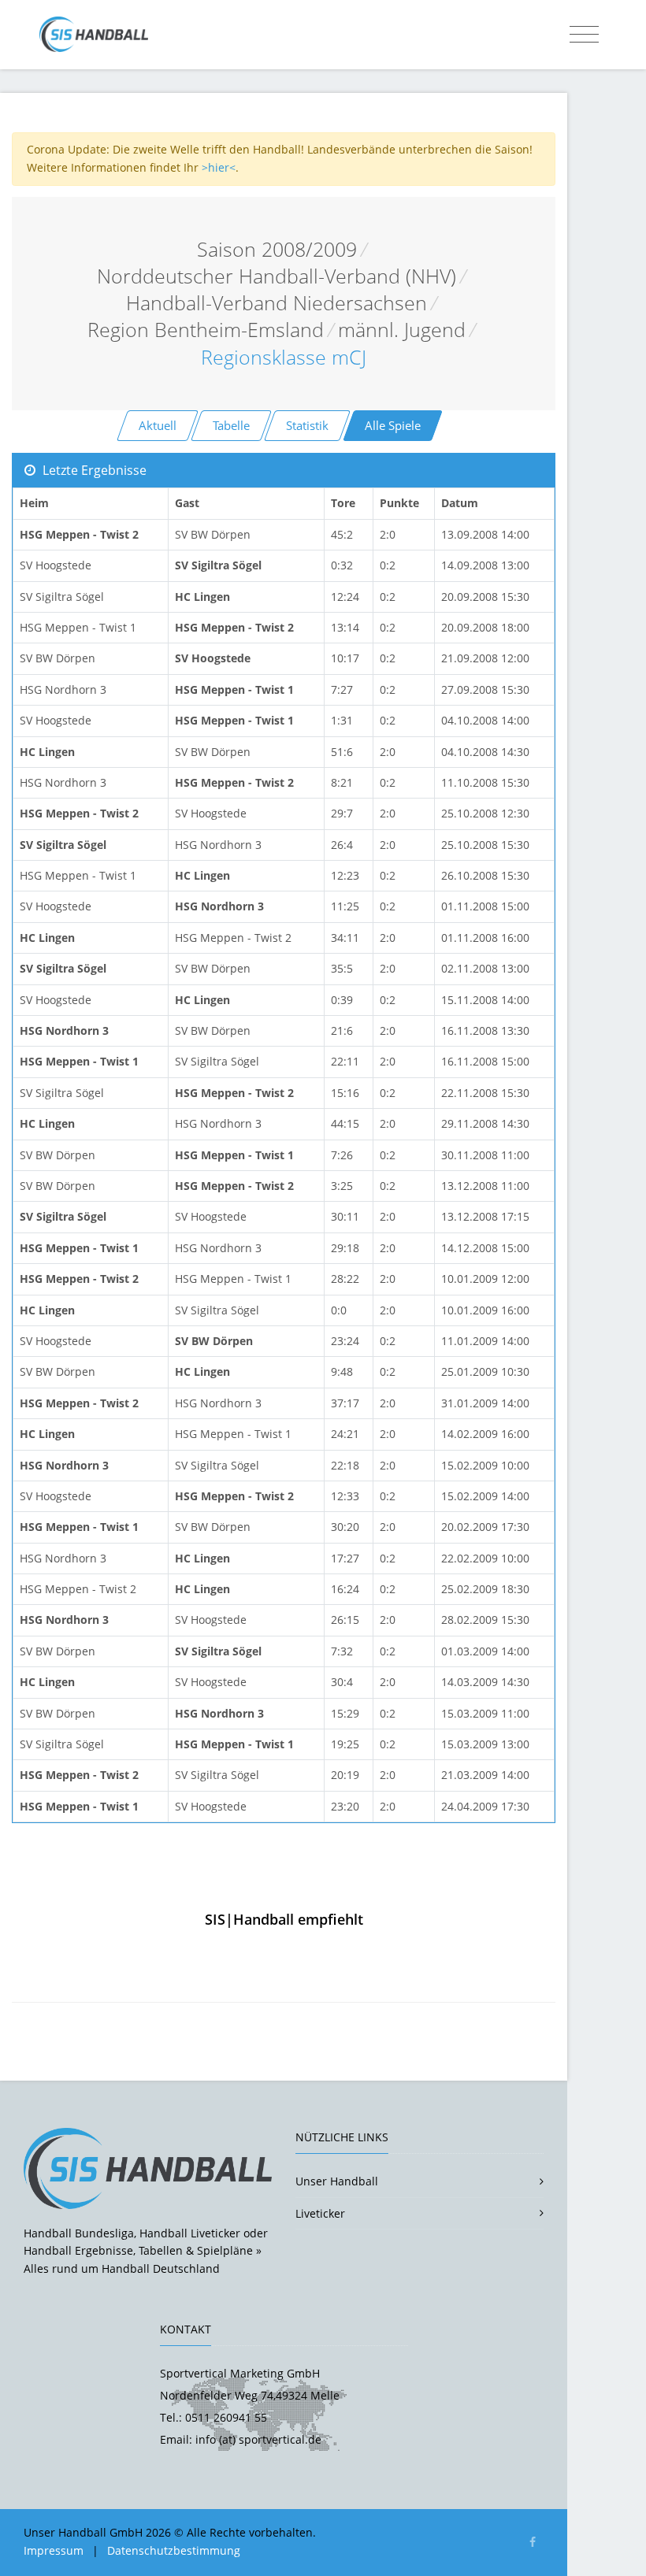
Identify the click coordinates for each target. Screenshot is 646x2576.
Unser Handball (337, 2181)
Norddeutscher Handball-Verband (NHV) (277, 276)
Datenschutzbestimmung (174, 2550)
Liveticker (320, 2213)
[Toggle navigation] (584, 35)
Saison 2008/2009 (277, 249)
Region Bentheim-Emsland (206, 330)
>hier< (219, 167)
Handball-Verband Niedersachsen (277, 303)
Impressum (54, 2550)
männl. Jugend (402, 330)
